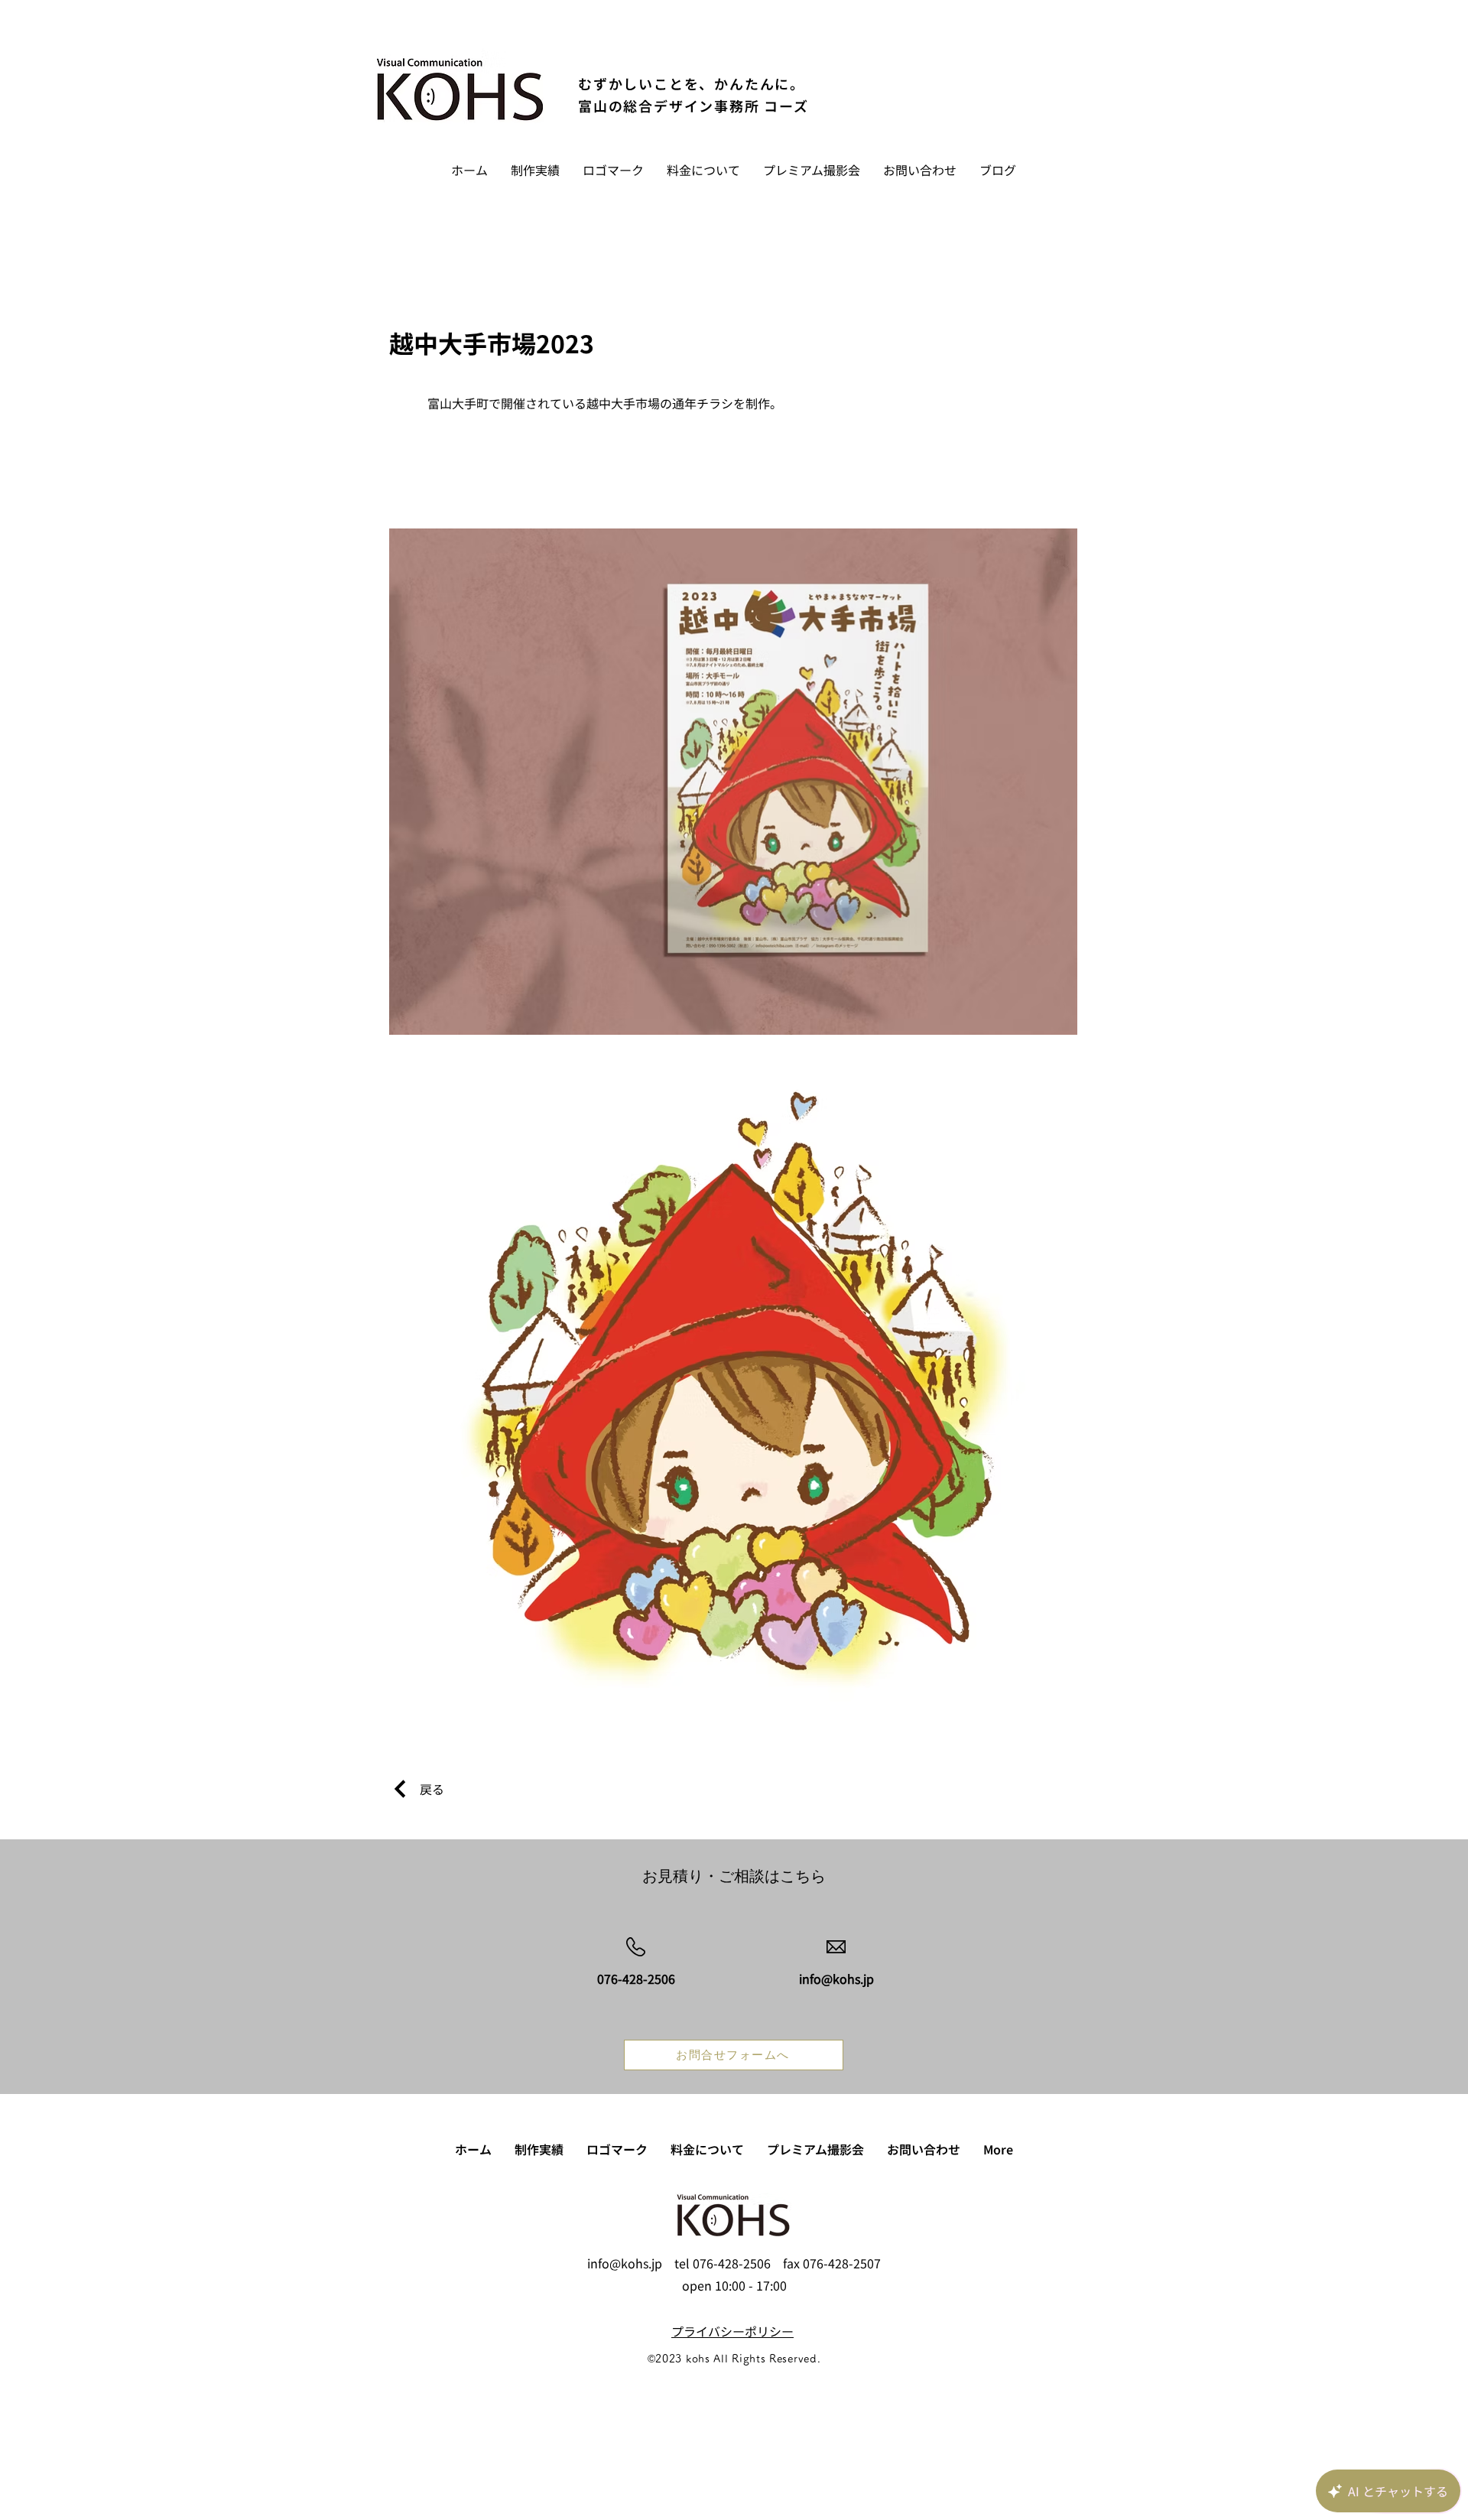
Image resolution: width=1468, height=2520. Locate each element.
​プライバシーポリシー (732, 2331)
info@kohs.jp (625, 2263)
